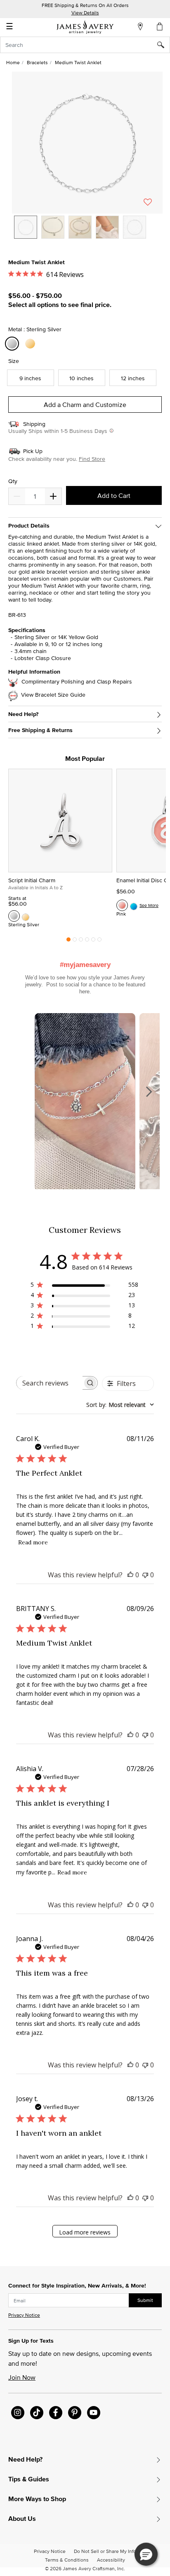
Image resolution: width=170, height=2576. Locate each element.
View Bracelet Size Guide (53, 695)
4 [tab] (87, 942)
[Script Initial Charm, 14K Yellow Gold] (26, 916)
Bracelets (37, 62)
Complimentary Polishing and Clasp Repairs (77, 682)
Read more (33, 1542)
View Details (85, 13)
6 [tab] (99, 942)
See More (149, 905)
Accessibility (111, 2560)
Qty (13, 481)
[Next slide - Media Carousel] (149, 1092)
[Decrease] (53, 496)
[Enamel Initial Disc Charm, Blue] (134, 905)
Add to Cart (114, 495)
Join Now (22, 2377)
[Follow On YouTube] (94, 2413)
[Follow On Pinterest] (75, 2413)
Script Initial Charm (32, 880)
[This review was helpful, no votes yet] (130, 1575)
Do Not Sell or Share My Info (105, 2551)
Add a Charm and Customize (85, 405)
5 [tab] (93, 942)
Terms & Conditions (67, 2560)
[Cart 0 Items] (160, 26)
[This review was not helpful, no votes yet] (145, 1575)
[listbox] (87, 233)
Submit (145, 2300)
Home (13, 62)
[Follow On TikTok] (37, 2413)
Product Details (29, 526)
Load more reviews (85, 2232)
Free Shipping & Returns (40, 730)
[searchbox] (50, 1383)
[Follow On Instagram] (18, 2413)
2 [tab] (75, 942)
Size (14, 361)
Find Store (92, 459)
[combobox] (85, 45)
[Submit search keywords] (164, 45)
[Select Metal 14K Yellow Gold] (31, 344)
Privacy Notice (24, 2315)
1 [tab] (68, 942)
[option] (26, 227)
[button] (87, 143)
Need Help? (23, 714)
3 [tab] (81, 942)
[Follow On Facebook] (56, 2413)
